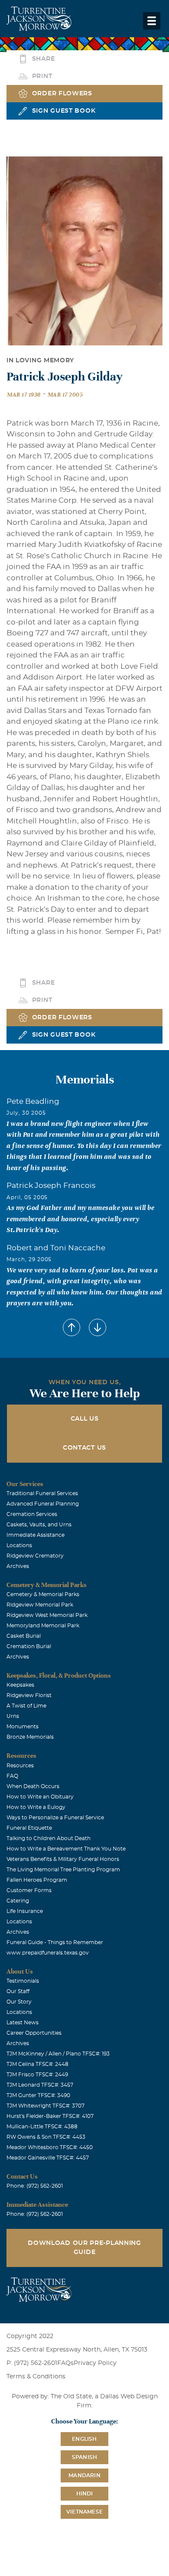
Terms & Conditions (36, 2377)
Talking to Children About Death (49, 1838)
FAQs (65, 2363)
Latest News (23, 2023)
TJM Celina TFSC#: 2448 (37, 2064)
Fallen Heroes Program (37, 1880)
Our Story (19, 2002)
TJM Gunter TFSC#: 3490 (38, 2095)
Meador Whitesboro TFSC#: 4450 (50, 2147)
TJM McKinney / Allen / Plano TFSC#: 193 (58, 2054)
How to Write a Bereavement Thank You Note (66, 1849)
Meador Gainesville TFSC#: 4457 (48, 2158)
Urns (13, 1716)
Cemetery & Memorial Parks (43, 1594)
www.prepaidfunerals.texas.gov (48, 1953)
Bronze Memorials (30, 1737)
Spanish (84, 2457)
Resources (20, 1766)
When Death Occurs (33, 1786)
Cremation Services (32, 1514)
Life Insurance (25, 1911)
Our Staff (18, 1991)
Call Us (85, 1419)
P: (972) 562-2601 (32, 2363)
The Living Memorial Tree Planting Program (63, 1870)
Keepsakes (20, 1685)
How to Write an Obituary (40, 1797)
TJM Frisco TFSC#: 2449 (37, 2075)
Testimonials (23, 1981)
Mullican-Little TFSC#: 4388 (42, 2127)
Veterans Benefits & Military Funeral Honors (63, 1859)
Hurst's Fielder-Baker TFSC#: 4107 (50, 2116)
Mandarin (84, 2475)
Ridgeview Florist (29, 1695)
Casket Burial (24, 1636)
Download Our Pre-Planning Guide (84, 2248)
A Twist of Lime (26, 1706)
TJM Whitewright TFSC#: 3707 (45, 2106)
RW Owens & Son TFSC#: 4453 (46, 2137)
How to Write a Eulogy (36, 1807)
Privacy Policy (95, 2363)
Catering (18, 1901)
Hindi (85, 2494)
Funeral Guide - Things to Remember (55, 1942)
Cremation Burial (29, 1646)
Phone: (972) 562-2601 (35, 2186)
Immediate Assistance (36, 1535)
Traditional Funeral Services (42, 1493)
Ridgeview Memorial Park (40, 1605)
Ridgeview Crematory (35, 1556)
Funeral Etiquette (29, 1828)
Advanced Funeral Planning (43, 1504)
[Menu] (152, 21)
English (84, 2439)
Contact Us (84, 1448)
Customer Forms (29, 1890)
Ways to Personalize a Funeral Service (55, 1818)
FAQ (12, 1776)
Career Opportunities (34, 2033)
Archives (18, 1566)
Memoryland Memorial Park (43, 1626)
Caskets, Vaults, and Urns (39, 1525)
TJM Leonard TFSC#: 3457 (40, 2085)
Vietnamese (84, 2512)
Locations (19, 1545)
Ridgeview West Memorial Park (47, 1615)
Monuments (23, 1727)
